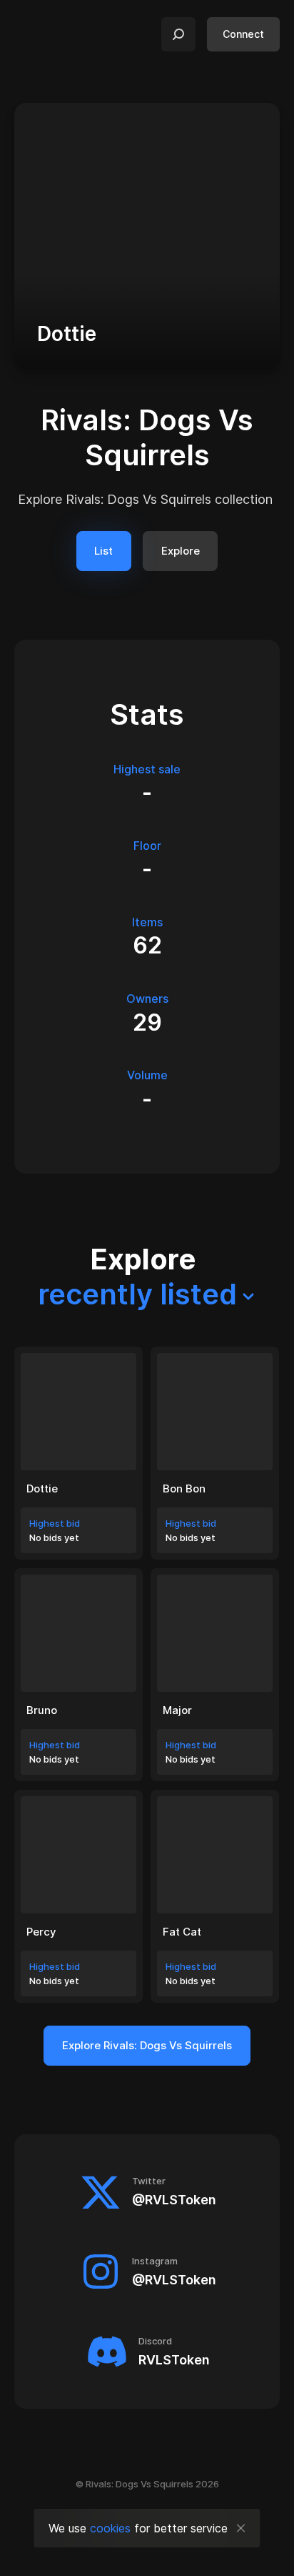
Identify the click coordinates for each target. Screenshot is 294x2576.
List (103, 551)
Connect (243, 34)
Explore (181, 551)
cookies (110, 2528)
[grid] (147, 1675)
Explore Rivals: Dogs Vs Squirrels (147, 2045)
